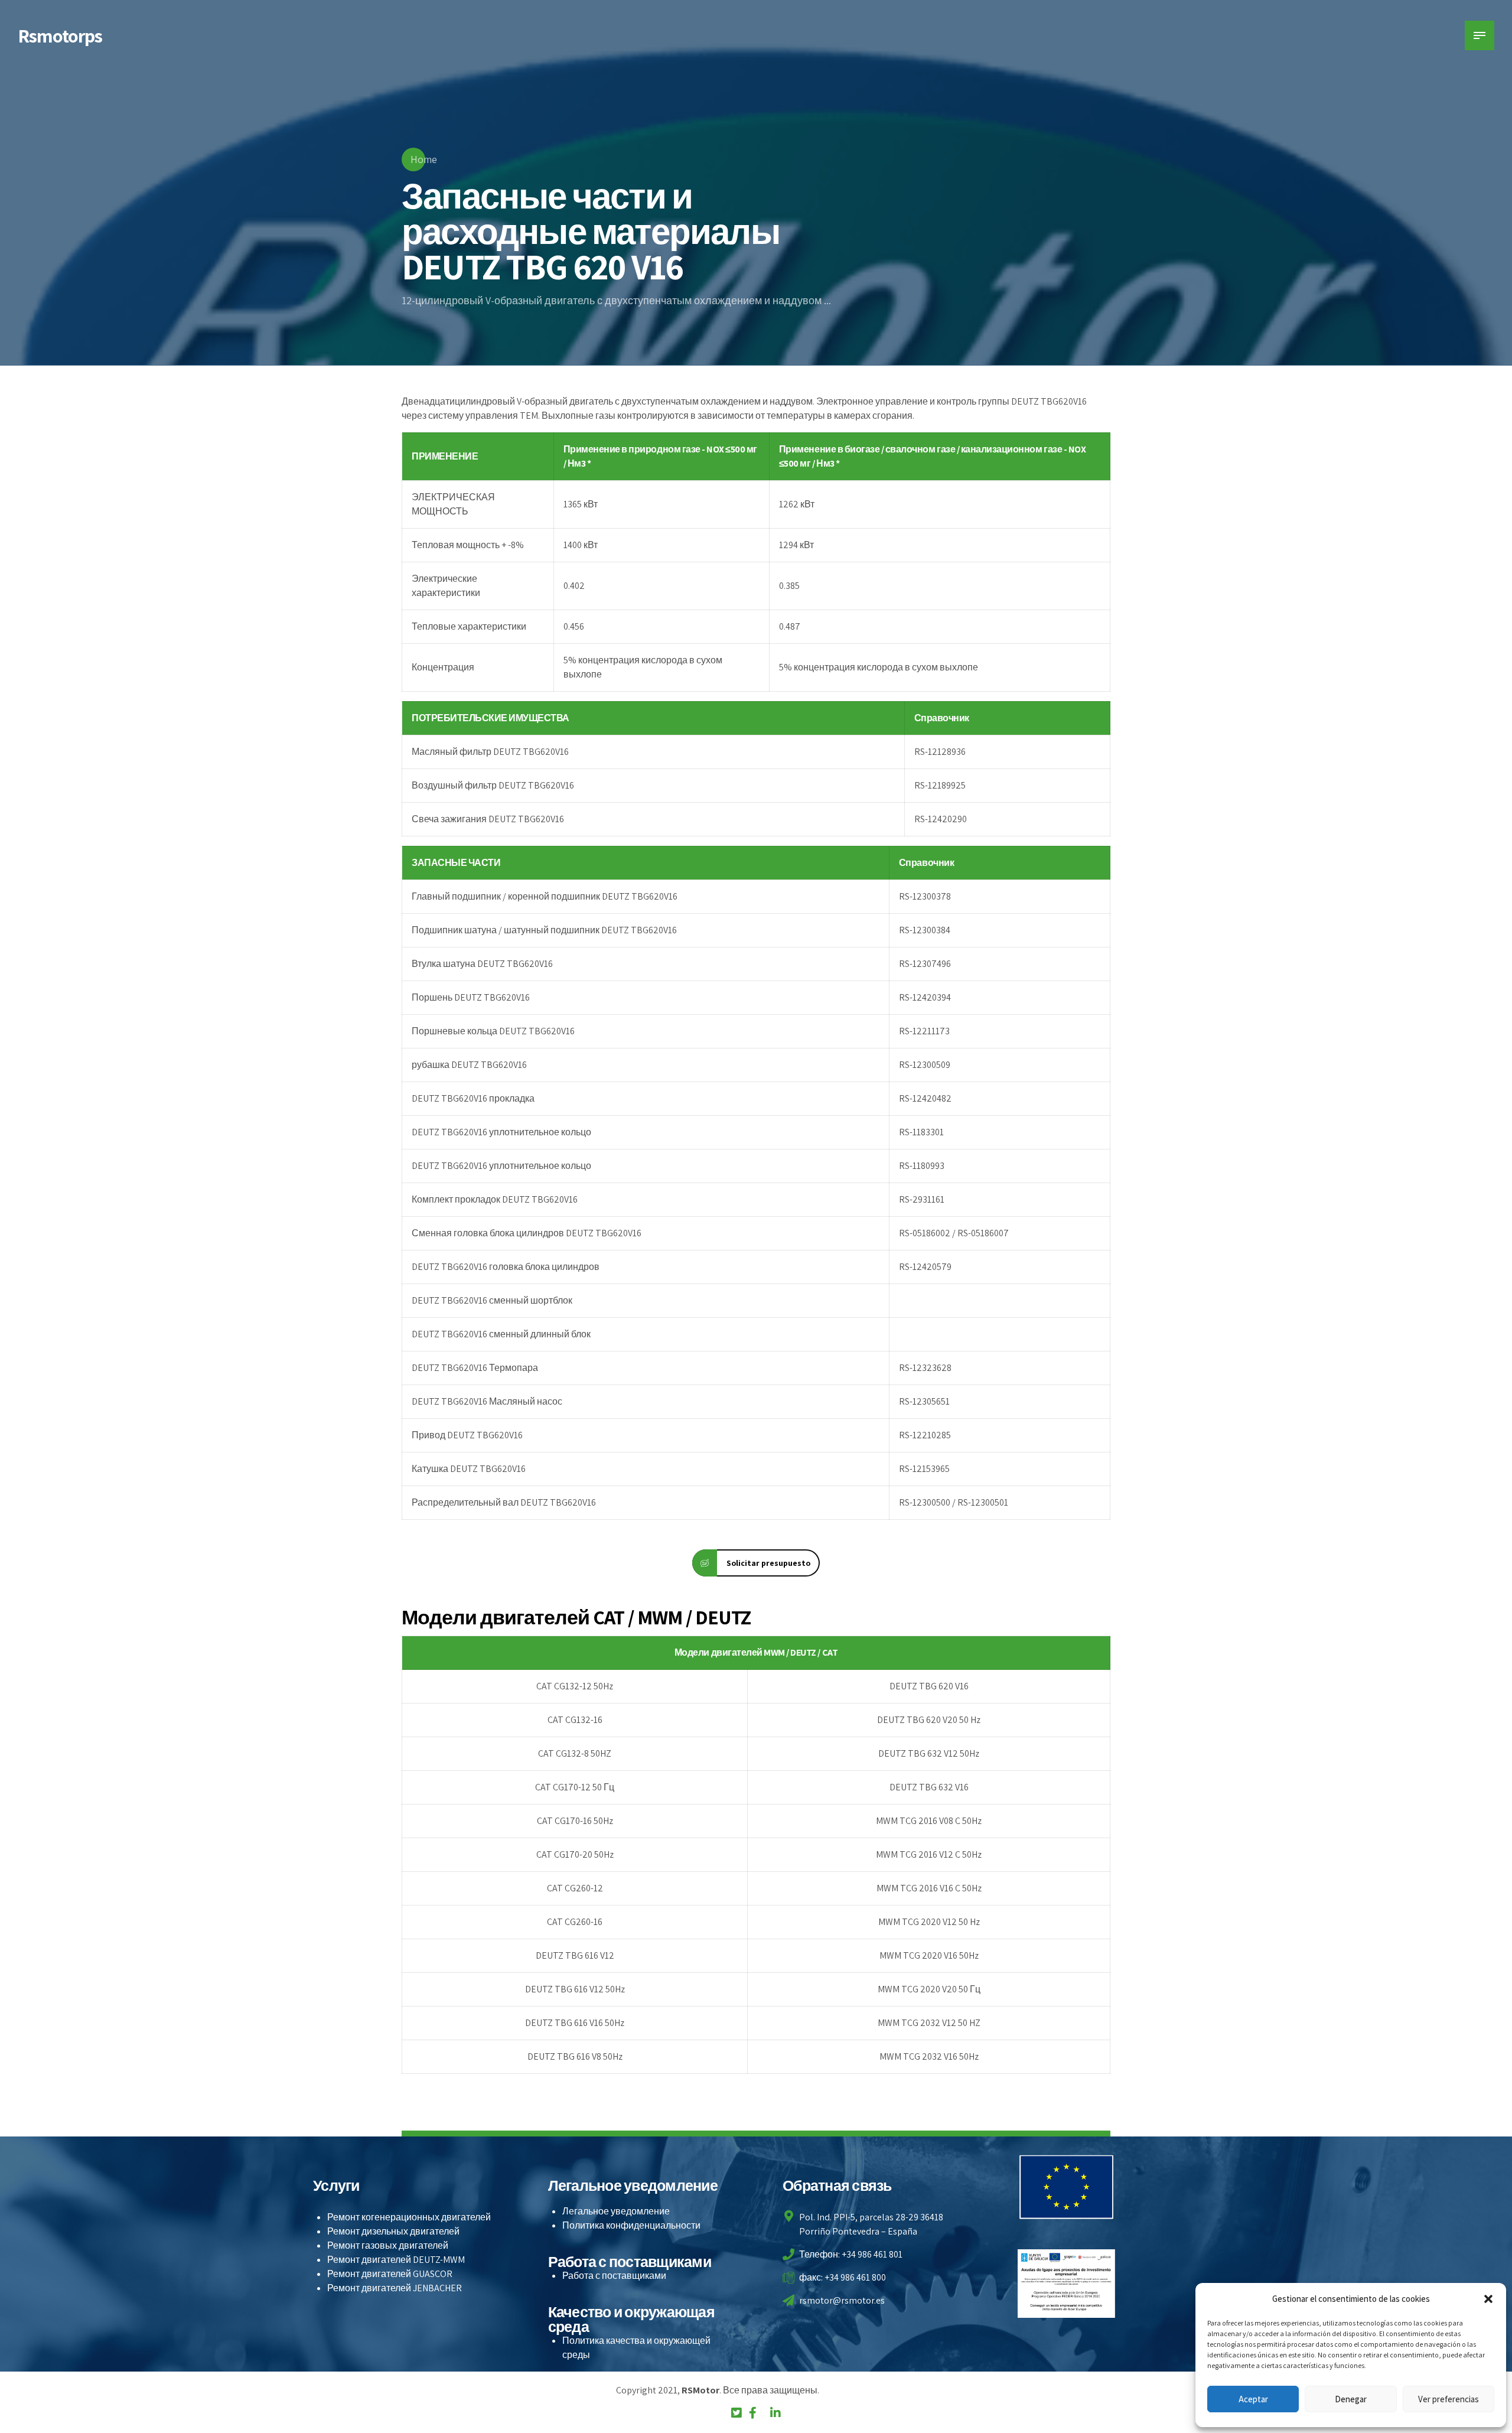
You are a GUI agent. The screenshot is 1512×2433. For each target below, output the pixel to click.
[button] (1488, 2299)
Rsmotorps (60, 35)
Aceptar (1253, 2399)
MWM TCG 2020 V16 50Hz (929, 1955)
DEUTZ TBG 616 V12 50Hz (575, 1989)
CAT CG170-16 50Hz (575, 1821)
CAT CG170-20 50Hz (575, 1854)
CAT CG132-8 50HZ (575, 1753)
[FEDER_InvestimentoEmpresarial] (1067, 2284)
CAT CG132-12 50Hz (575, 1686)
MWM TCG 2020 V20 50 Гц (929, 1989)
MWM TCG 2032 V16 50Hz (929, 2056)
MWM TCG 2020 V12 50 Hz (929, 1922)
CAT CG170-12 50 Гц (575, 1787)
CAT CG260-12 (575, 1888)
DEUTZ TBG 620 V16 (929, 1686)
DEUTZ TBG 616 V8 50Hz (575, 2056)
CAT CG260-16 (575, 1922)
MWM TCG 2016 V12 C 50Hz (929, 1854)
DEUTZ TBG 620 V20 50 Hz (929, 1720)
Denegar (1351, 2399)
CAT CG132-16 (575, 1720)
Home (424, 159)
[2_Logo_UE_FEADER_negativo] (1067, 2187)
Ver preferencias (1449, 2399)
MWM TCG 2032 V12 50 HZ (929, 2023)
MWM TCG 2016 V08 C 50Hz (929, 1821)
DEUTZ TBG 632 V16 (929, 1787)
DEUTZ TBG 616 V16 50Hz (575, 2023)
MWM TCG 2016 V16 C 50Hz (929, 1888)
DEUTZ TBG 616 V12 (575, 1955)
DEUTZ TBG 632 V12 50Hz (929, 1753)
